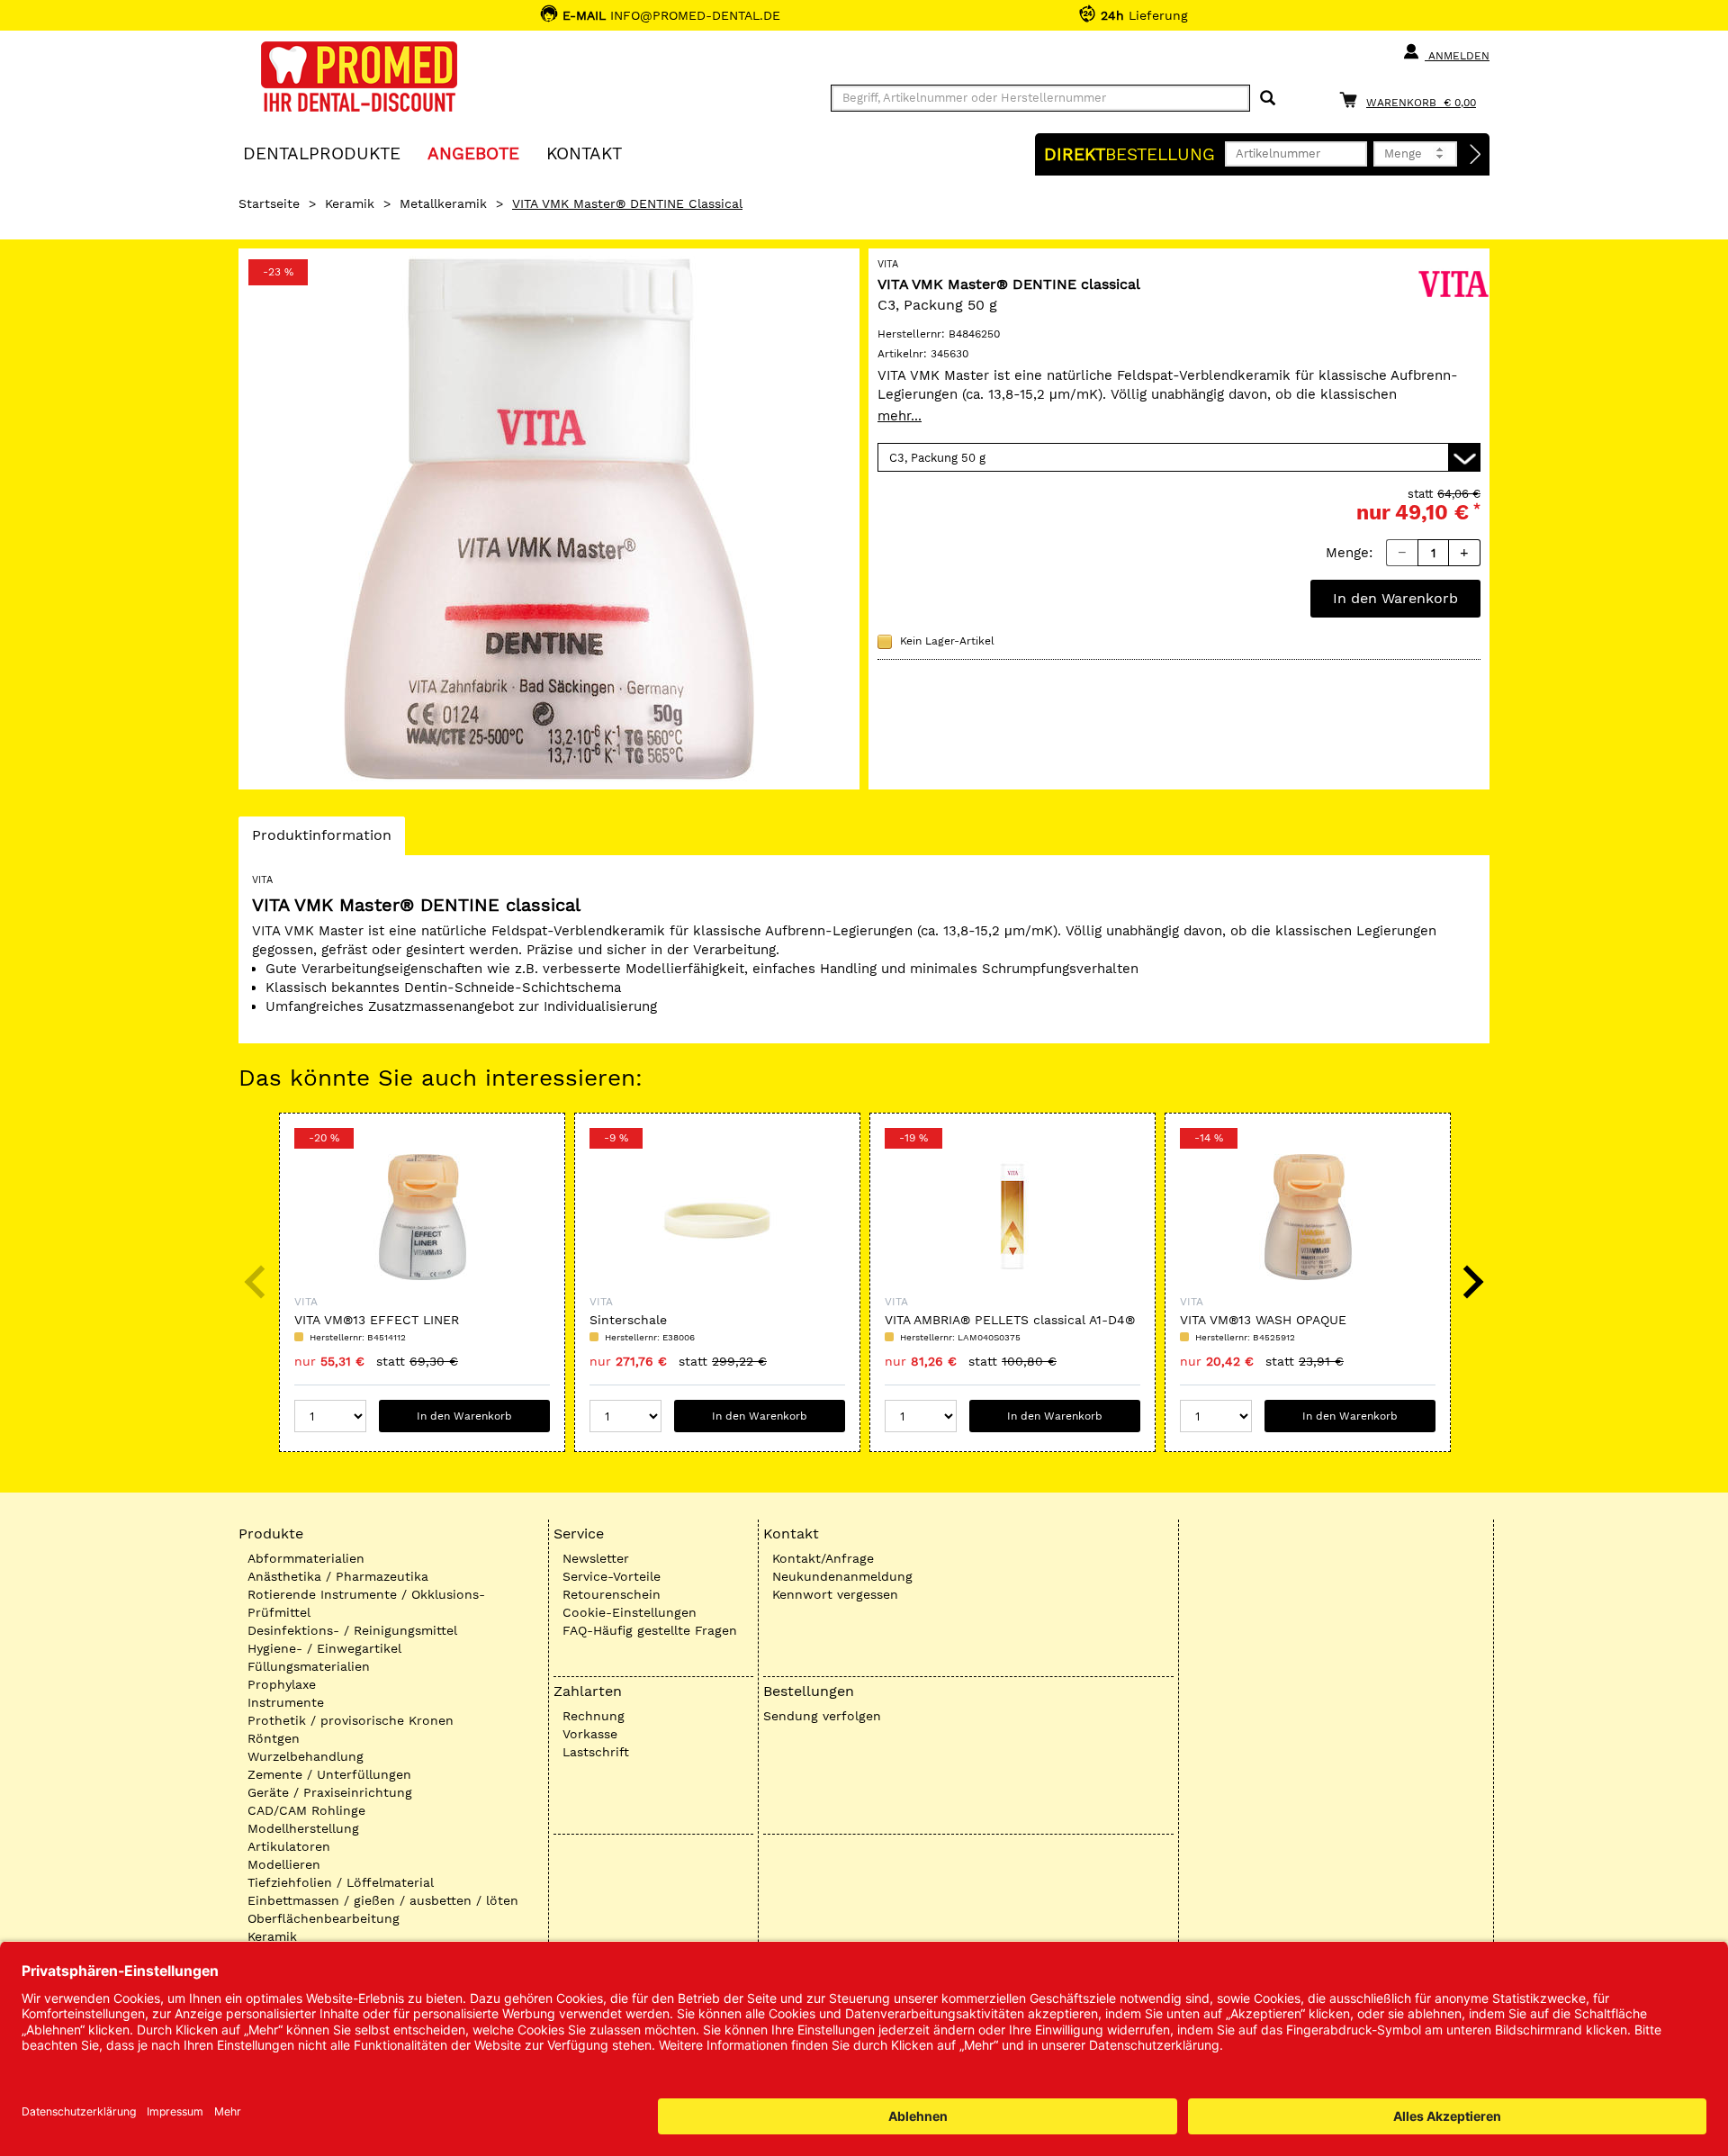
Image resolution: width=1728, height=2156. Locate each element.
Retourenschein (612, 1594)
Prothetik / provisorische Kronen (351, 1720)
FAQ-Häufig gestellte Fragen (650, 1630)
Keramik (350, 203)
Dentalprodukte (322, 153)
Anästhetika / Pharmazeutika (338, 1576)
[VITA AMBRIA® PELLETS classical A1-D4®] (1012, 1217)
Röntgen (274, 1738)
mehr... (900, 416)
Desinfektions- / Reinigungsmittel (352, 1630)
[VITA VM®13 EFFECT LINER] (422, 1217)
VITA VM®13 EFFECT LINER (377, 1320)
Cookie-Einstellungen (630, 1612)
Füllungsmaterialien (309, 1666)
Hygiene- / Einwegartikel (324, 1648)
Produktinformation (321, 840)
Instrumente (286, 1702)
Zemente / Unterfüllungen (329, 1774)
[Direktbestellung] (1476, 155)
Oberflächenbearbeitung (324, 1918)
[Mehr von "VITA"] (1453, 283)
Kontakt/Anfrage (823, 1558)
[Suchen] (1268, 99)
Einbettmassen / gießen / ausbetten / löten (383, 1900)
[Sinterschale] (717, 1217)
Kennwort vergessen (835, 1594)
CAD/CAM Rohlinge (306, 1810)
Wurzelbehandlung (306, 1756)
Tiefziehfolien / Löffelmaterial (341, 1882)
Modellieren (284, 1864)
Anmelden (1457, 56)
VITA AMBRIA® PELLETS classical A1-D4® (1010, 1320)
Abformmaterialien (306, 1558)
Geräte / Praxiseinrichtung (330, 1792)
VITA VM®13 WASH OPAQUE (1263, 1320)
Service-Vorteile (612, 1576)
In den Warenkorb (1395, 598)
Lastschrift (596, 1752)
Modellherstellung (303, 1828)
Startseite (269, 203)
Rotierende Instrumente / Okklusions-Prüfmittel (366, 1603)
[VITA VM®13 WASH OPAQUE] (1308, 1217)
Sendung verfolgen (822, 1716)
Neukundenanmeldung (842, 1576)
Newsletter (596, 1558)
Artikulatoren (289, 1846)
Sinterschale (628, 1320)
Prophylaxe (282, 1684)
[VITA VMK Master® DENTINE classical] (549, 519)
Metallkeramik (443, 203)
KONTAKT (584, 153)
